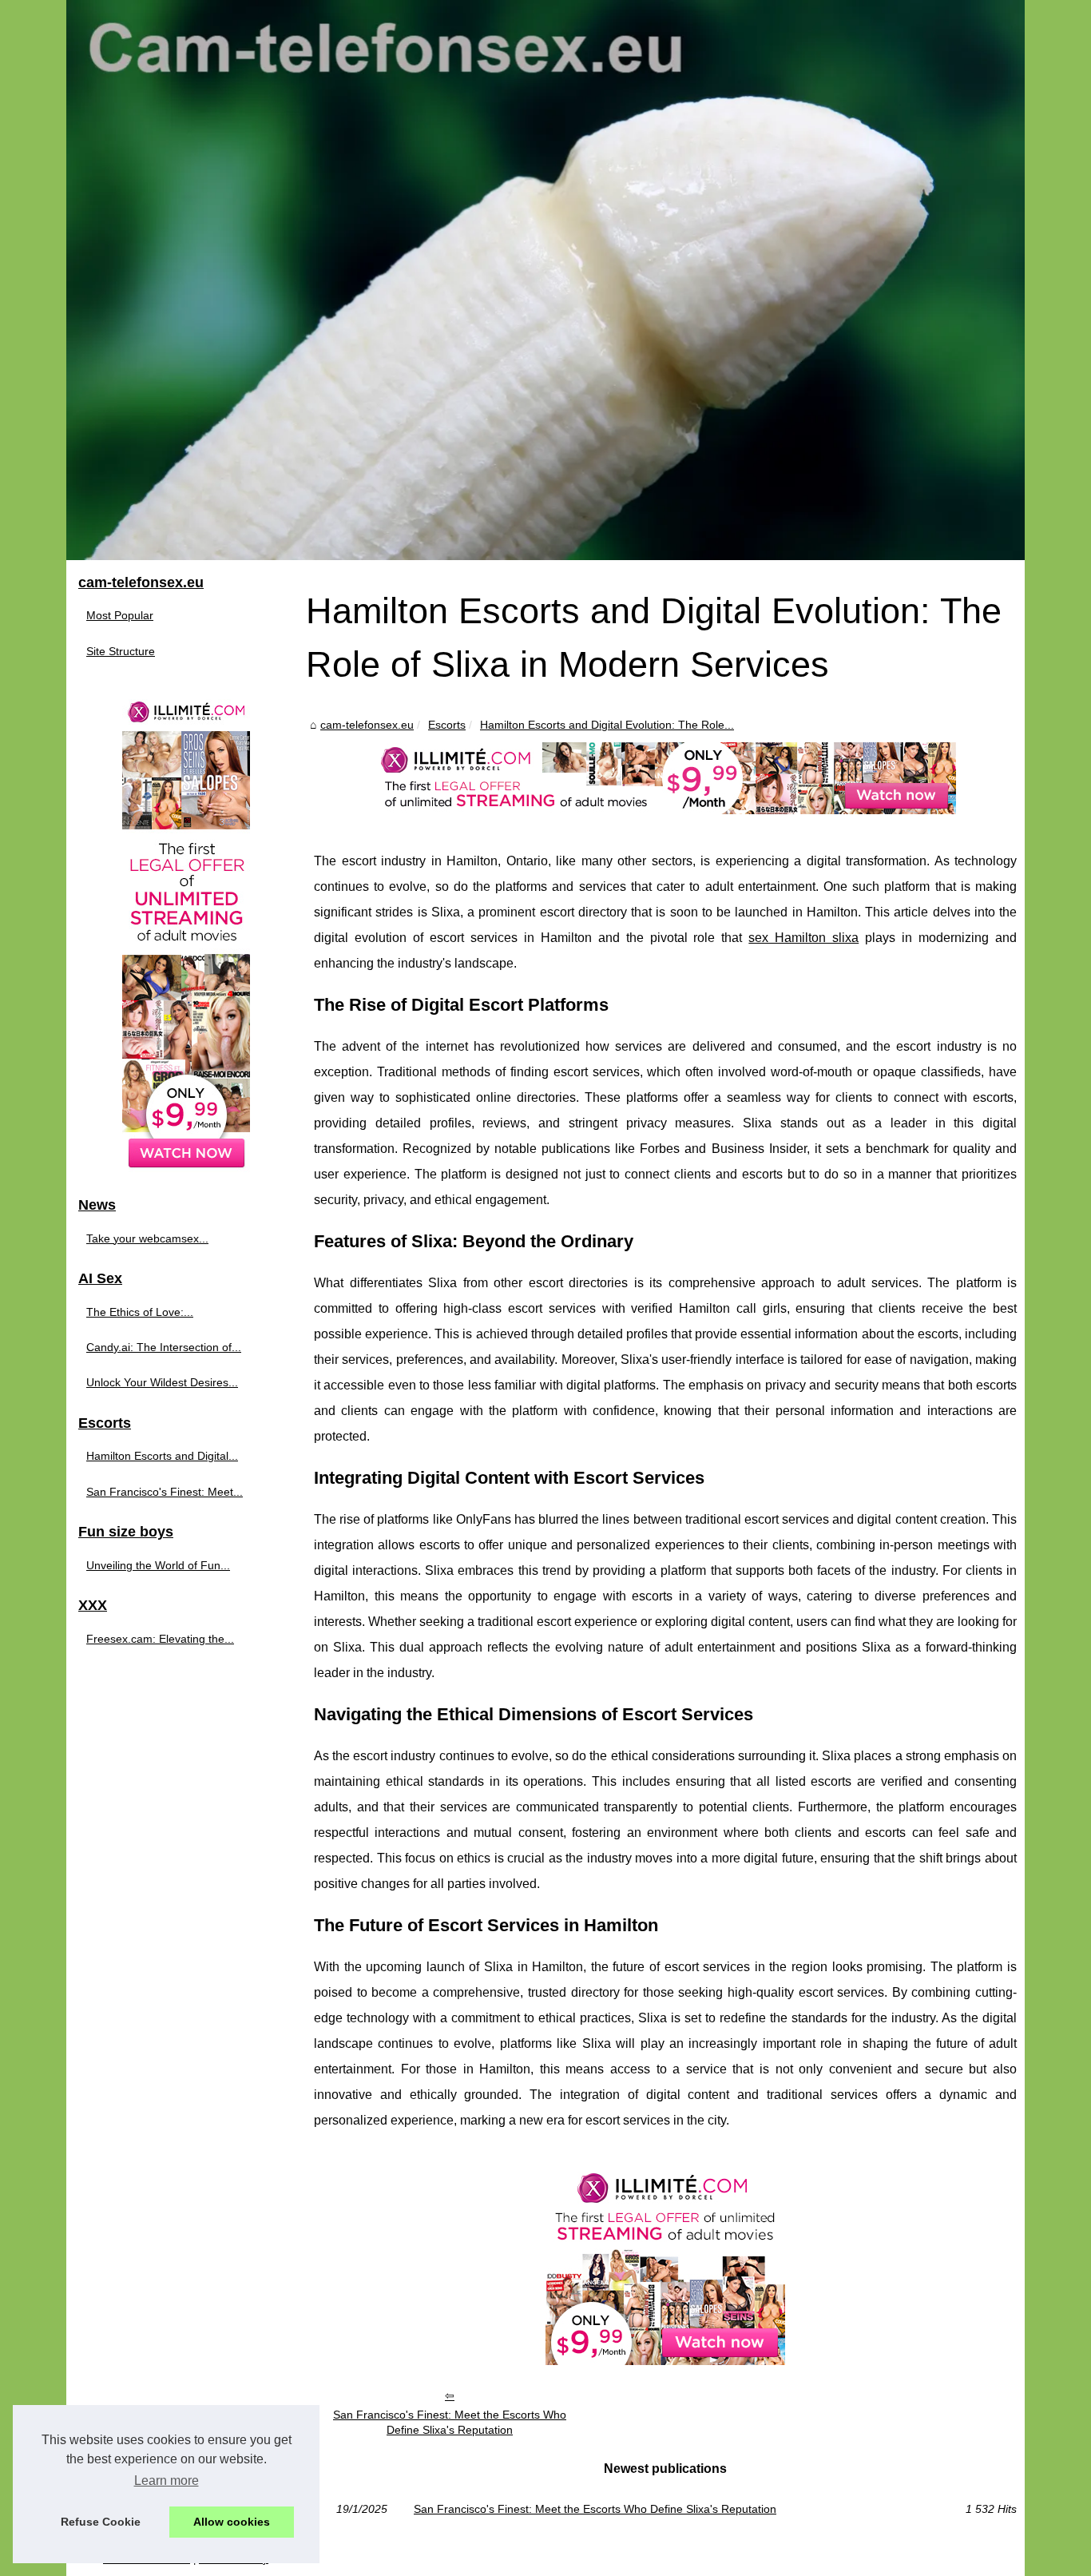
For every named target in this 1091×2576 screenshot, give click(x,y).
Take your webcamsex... (147, 1238)
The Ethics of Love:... (140, 1312)
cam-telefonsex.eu (367, 725)
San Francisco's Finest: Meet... (165, 1492)
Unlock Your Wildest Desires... (162, 1382)
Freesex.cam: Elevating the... (160, 1639)
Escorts (447, 725)
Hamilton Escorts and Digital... (162, 1456)
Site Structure (121, 651)
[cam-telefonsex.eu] (545, 280)
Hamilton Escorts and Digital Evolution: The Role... (607, 725)
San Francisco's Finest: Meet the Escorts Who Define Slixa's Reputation (450, 2422)
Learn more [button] (167, 2481)
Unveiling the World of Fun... (158, 1565)
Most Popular (120, 615)
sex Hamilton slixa (803, 938)
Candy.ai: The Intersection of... (164, 1347)
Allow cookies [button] (232, 2522)
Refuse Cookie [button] (101, 2522)
